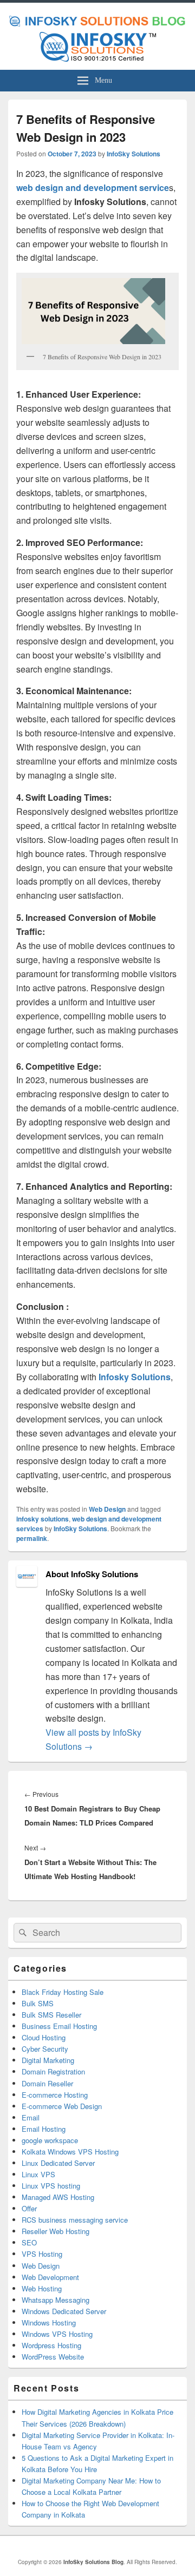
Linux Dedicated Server (58, 2163)
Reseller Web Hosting (56, 2231)
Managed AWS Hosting (58, 2197)
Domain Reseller (47, 2083)
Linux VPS (38, 2174)
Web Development (50, 2277)
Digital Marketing (48, 2060)
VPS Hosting (42, 2254)
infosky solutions (43, 1519)
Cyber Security (45, 2049)
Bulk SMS (38, 2003)
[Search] (22, 1933)
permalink (32, 1538)
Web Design (107, 1509)
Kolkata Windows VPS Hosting (70, 2152)
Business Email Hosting (59, 2026)
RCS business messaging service (75, 2220)
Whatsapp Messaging (56, 2300)
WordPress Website (53, 2357)
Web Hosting (42, 2288)
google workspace (50, 2140)
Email (31, 2117)
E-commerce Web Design (62, 2106)
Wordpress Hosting (51, 2345)
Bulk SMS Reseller (51, 2015)
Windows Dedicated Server (64, 2311)
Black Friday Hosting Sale (63, 1992)
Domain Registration (53, 2071)
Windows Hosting (49, 2323)
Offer (29, 2208)
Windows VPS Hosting (57, 2334)
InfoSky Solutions (134, 154)
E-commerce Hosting (55, 2095)
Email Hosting (44, 2129)
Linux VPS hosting (51, 2186)
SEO (29, 2242)
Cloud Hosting (44, 2037)
